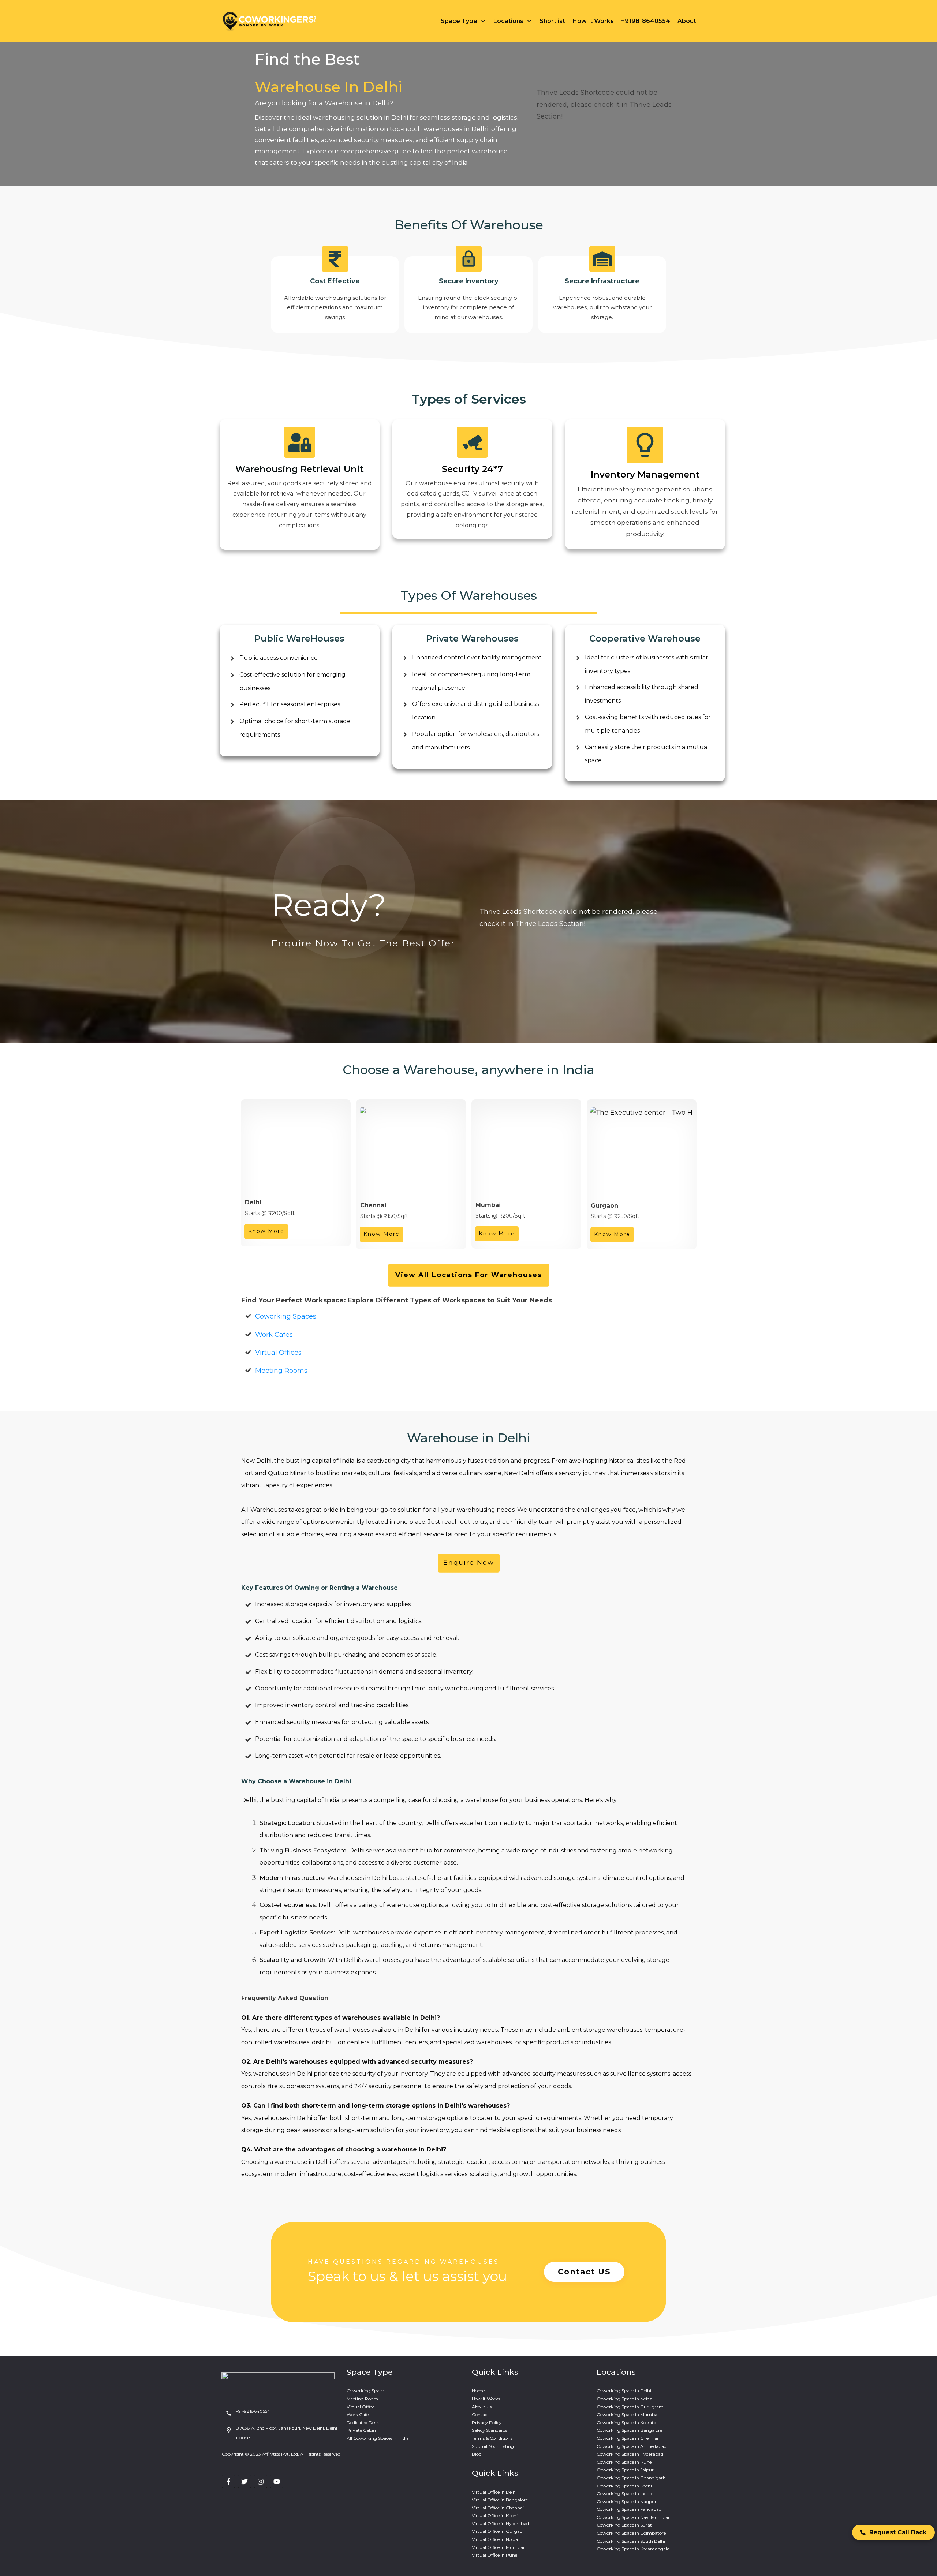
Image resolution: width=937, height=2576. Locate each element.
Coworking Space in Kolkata (626, 2422)
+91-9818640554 (253, 2411)
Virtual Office (361, 2407)
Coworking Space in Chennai (627, 2438)
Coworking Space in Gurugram (630, 2407)
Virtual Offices (278, 1353)
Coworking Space (365, 2391)
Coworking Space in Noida (624, 2399)
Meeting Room (362, 2399)
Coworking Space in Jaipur (625, 2470)
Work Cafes (274, 1335)
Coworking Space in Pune (624, 2462)
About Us (482, 2407)
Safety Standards (490, 2430)
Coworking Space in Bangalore (629, 2430)
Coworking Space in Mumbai (628, 2414)
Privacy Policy (487, 2422)
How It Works (486, 2399)
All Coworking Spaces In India (378, 2438)
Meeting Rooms (281, 1371)
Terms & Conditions (492, 2438)
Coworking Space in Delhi (624, 2391)
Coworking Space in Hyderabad (630, 2454)
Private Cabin (361, 2430)
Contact (480, 2414)
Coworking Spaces (286, 1316)
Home (478, 2391)
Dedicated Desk (363, 2422)
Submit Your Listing (493, 2446)
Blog (477, 2454)
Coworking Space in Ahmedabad (632, 2446)
